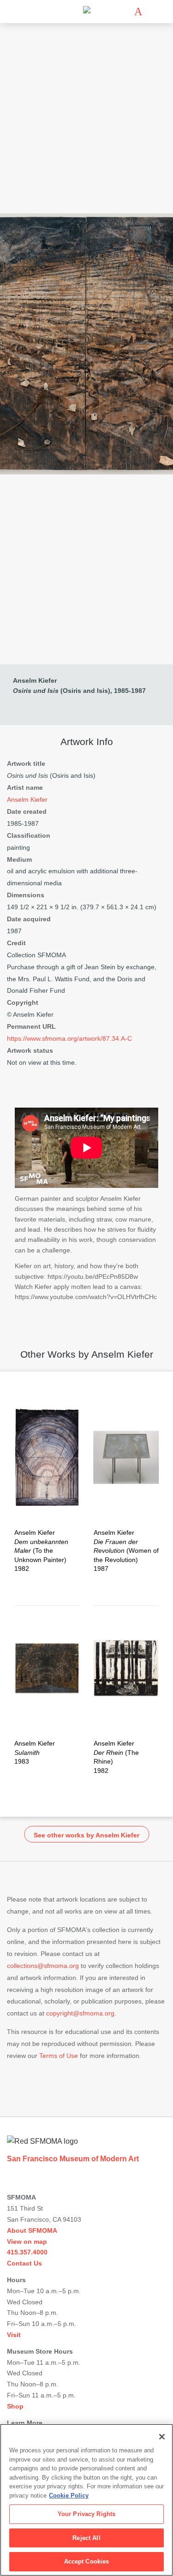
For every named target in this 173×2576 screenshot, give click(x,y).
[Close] (162, 2437)
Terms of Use (59, 2056)
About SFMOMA (32, 2230)
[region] (86, 2500)
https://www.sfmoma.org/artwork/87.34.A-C (69, 1038)
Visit (14, 2335)
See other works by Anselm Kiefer (86, 1835)
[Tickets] (138, 12)
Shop (15, 2406)
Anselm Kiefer (35, 680)
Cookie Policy (69, 2495)
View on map (27, 2242)
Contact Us (24, 2263)
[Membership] (125, 12)
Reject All (86, 2538)
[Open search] (152, 12)
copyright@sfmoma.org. (81, 2013)
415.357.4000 (27, 2252)
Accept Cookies (87, 2561)
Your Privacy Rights (86, 2514)
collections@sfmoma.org (43, 1966)
